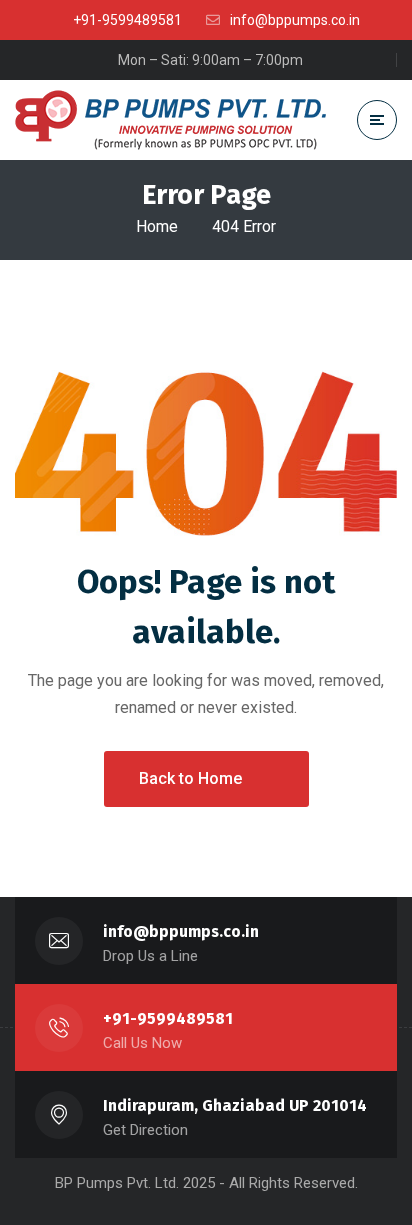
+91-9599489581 (168, 1018)
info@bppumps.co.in (181, 931)
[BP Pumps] (170, 120)
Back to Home (190, 778)
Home (157, 226)
